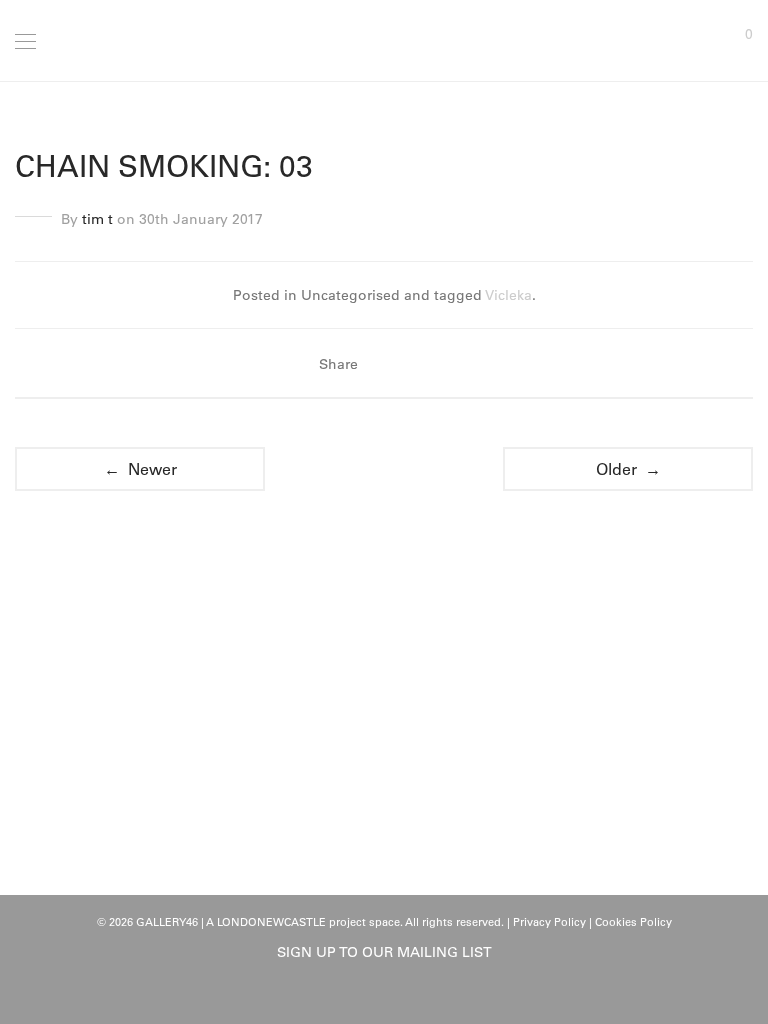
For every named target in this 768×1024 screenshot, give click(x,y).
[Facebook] (369, 996)
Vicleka (508, 295)
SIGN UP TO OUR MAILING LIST (384, 952)
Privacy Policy (549, 922)
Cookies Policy (633, 922)
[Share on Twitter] (413, 364)
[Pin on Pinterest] (442, 364)
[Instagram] (400, 996)
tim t (97, 219)
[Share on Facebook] (384, 364)
